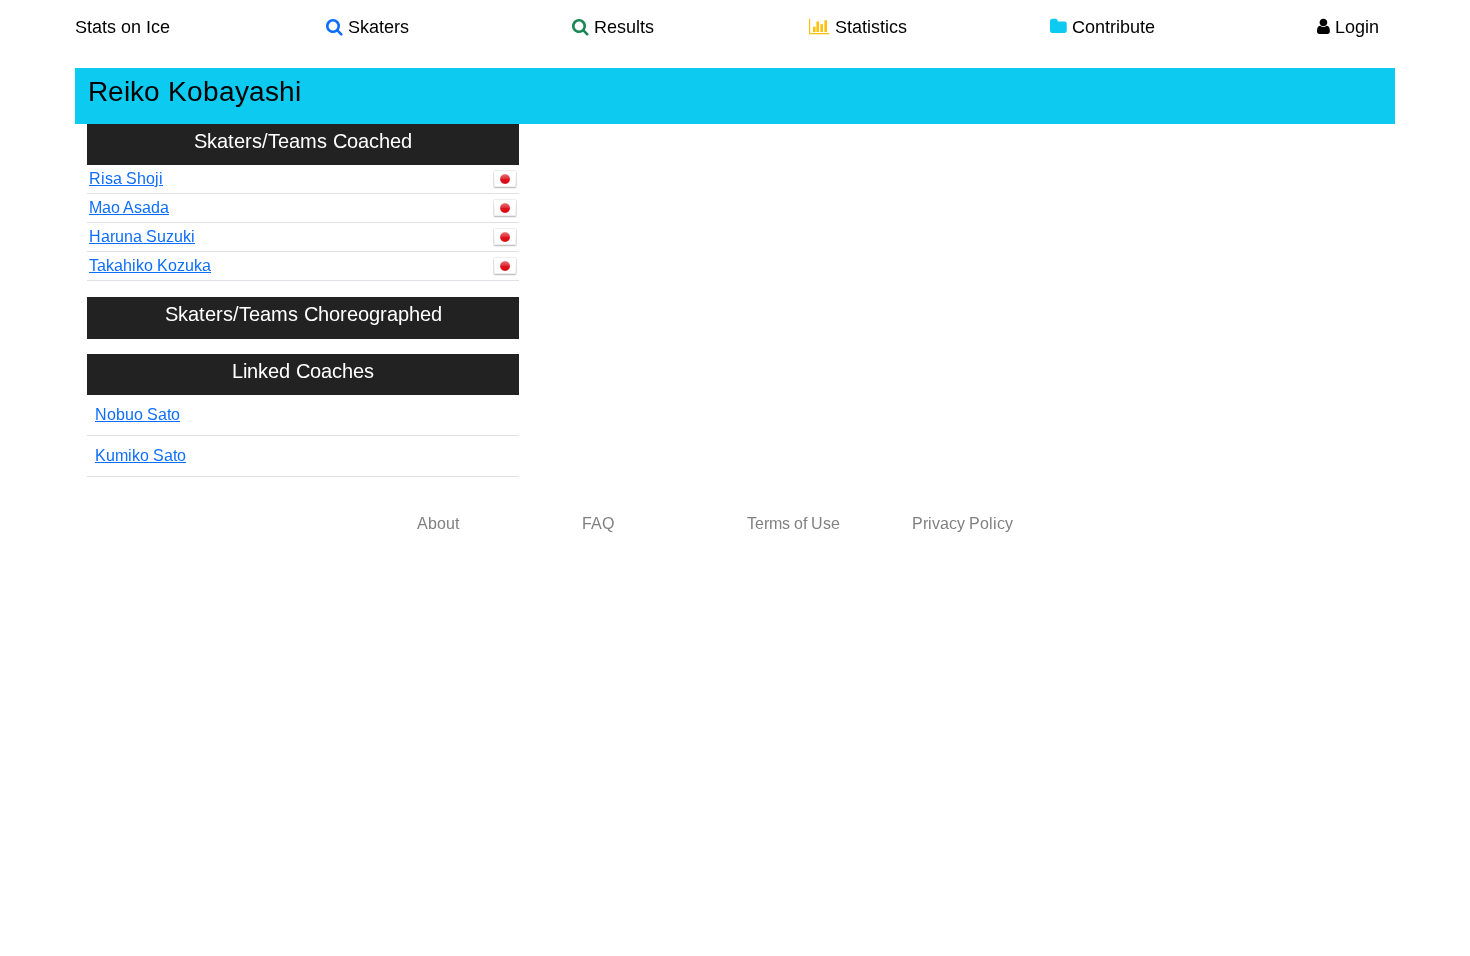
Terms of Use (793, 523)
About (438, 523)
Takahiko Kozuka (150, 265)
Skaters (376, 27)
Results (621, 27)
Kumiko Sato (140, 455)
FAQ (598, 523)
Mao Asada (129, 207)
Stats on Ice (122, 27)
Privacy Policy (962, 523)
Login (1354, 27)
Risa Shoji (126, 178)
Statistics (868, 27)
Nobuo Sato (137, 414)
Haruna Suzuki (142, 236)
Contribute (1111, 27)
